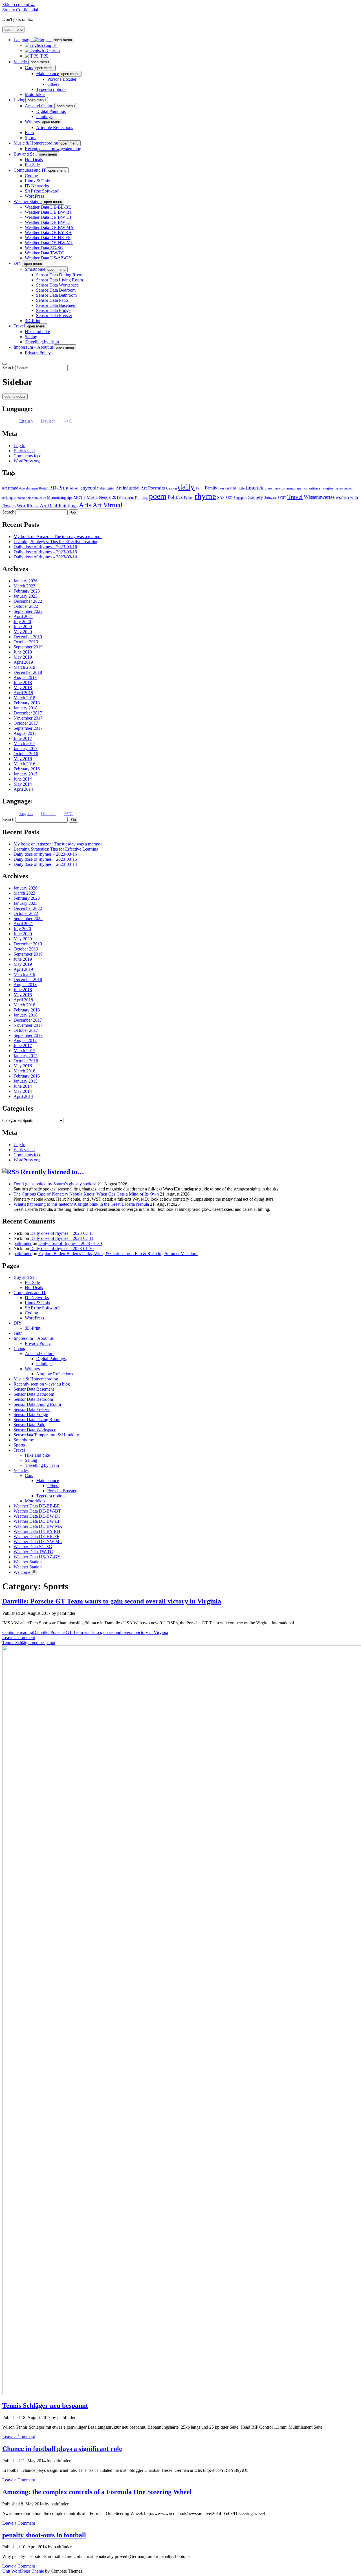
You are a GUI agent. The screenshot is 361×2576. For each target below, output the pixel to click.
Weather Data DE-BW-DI (48, 217)
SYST (282, 498)
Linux (268, 488)
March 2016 (24, 764)
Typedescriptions (51, 89)
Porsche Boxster (62, 79)
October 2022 (26, 606)
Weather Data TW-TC (45, 253)
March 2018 (24, 698)
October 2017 (26, 723)
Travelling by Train (42, 342)
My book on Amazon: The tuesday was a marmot (58, 537)
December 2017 (28, 713)
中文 (43, 56)
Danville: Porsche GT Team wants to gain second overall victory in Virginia (112, 1601)
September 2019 (28, 647)
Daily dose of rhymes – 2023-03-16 (45, 547)
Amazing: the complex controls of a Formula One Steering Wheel (97, 2492)
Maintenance (48, 74)
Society (256, 497)
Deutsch (52, 50)
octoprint (128, 498)
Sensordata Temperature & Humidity (46, 1435)
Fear (221, 488)
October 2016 (26, 754)
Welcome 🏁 (25, 1572)
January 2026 (26, 581)
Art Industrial (127, 488)
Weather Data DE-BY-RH (48, 232)
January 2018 (26, 708)
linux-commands (285, 488)
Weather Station (28, 201)
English (50, 45)
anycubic (90, 488)
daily (186, 487)
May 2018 (23, 688)
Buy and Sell (25, 154)
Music (92, 497)
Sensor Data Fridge (53, 310)
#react (44, 488)
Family (211, 488)
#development (28, 488)
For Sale (32, 165)
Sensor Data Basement (56, 305)
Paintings (44, 116)
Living (19, 100)
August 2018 (25, 677)
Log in (19, 446)
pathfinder (23, 1243)
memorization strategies (315, 488)
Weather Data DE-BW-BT (49, 212)
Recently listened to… (52, 1172)
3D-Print (33, 321)
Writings (32, 122)
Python (189, 498)
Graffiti (231, 488)
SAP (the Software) (42, 191)
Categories (12, 1120)
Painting (141, 498)
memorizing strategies (32, 498)
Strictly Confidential (20, 10)
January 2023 (26, 596)
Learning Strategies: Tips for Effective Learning (56, 542)
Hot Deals (34, 160)
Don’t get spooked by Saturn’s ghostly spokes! (55, 1184)
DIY (18, 263)
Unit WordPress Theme (23, 2571)
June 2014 (23, 779)
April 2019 (23, 662)
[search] (5, 364)
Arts (85, 505)
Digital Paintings (51, 111)
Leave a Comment (19, 1637)
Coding (31, 176)
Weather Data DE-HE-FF (48, 238)
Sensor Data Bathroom (56, 295)
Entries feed (24, 451)
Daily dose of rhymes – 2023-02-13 (62, 1233)
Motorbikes (35, 94)
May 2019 (23, 657)
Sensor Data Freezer (54, 315)
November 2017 (28, 718)
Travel (19, 326)
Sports (30, 138)
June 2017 (23, 738)
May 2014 (23, 784)
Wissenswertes (319, 497)
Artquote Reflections (55, 127)
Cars (29, 68)
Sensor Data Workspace (57, 285)
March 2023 (24, 586)
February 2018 (27, 703)
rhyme (205, 496)
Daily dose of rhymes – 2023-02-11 (62, 1238)
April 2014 (23, 789)
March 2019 (24, 667)
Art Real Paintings (59, 506)
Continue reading (85, 1632)
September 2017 (28, 728)
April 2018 (23, 693)
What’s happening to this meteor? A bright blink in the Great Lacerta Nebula (81, 1204)
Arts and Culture (40, 106)
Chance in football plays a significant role (62, 2449)
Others (53, 84)
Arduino (107, 488)
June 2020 (23, 627)
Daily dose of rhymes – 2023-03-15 (45, 552)
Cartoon (171, 488)
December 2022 (28, 601)
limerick (255, 488)
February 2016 (27, 769)
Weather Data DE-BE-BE (48, 207)
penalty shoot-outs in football (44, 2535)
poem (158, 496)
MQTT (80, 497)
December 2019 (28, 637)
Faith (29, 133)
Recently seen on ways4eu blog (53, 149)
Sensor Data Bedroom (56, 290)
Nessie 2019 (110, 497)
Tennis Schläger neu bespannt (45, 2405)
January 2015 (26, 774)
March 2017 (24, 743)
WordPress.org (27, 461)
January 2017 (26, 749)
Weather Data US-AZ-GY (48, 258)
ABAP (74, 488)
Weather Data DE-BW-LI (48, 222)
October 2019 (26, 642)
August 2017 (25, 733)
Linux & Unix (38, 181)
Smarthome (35, 269)
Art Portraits (153, 488)
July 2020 (22, 621)
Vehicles (21, 62)
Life (242, 488)
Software (270, 498)
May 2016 (23, 759)
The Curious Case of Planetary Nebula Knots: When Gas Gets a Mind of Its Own (86, 1194)
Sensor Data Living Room (60, 280)
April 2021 (23, 616)
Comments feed (27, 456)
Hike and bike (37, 332)
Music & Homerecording (36, 143)
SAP (221, 498)
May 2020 (23, 632)
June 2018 (23, 682)
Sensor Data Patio (52, 300)
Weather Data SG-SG (44, 248)
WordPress (34, 196)
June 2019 (23, 652)
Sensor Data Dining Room (60, 275)
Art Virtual (107, 505)
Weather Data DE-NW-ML (49, 243)
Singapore (240, 498)
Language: (24, 40)
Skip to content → (18, 5)
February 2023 (27, 591)
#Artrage (10, 488)
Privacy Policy (38, 353)
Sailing (31, 337)
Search (8, 368)
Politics (175, 497)
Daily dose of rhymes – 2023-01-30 (70, 1243)
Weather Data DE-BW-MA (49, 227)
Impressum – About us (34, 347)
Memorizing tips (60, 498)
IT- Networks (37, 186)
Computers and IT (30, 170)
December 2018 (28, 672)
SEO (229, 498)
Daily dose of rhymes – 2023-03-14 (45, 557)
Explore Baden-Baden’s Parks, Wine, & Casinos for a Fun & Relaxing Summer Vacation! (118, 1254)
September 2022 (28, 611)
